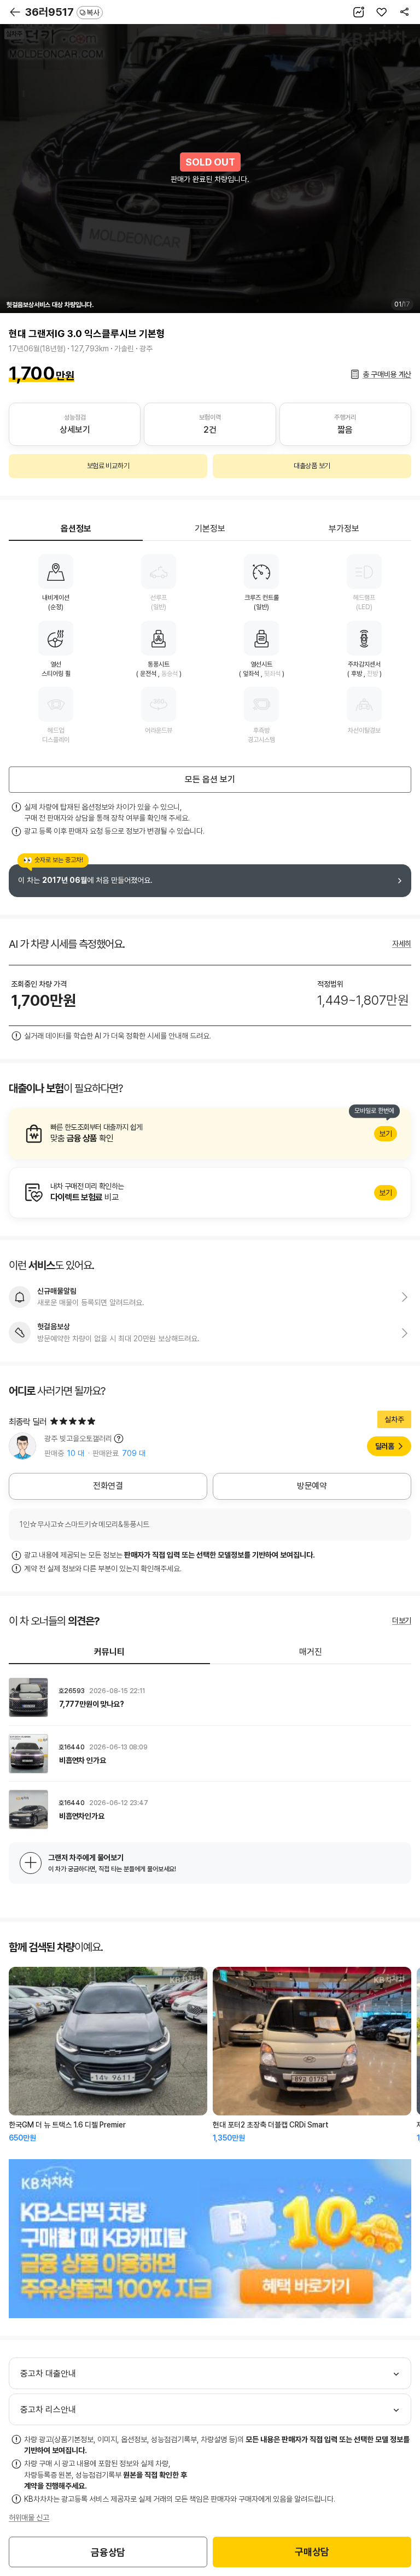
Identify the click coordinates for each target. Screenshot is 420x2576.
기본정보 (210, 529)
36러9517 (62, 12)
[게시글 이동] (210, 1697)
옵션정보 (76, 529)
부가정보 (344, 529)
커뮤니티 (109, 1652)
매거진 (311, 1652)
